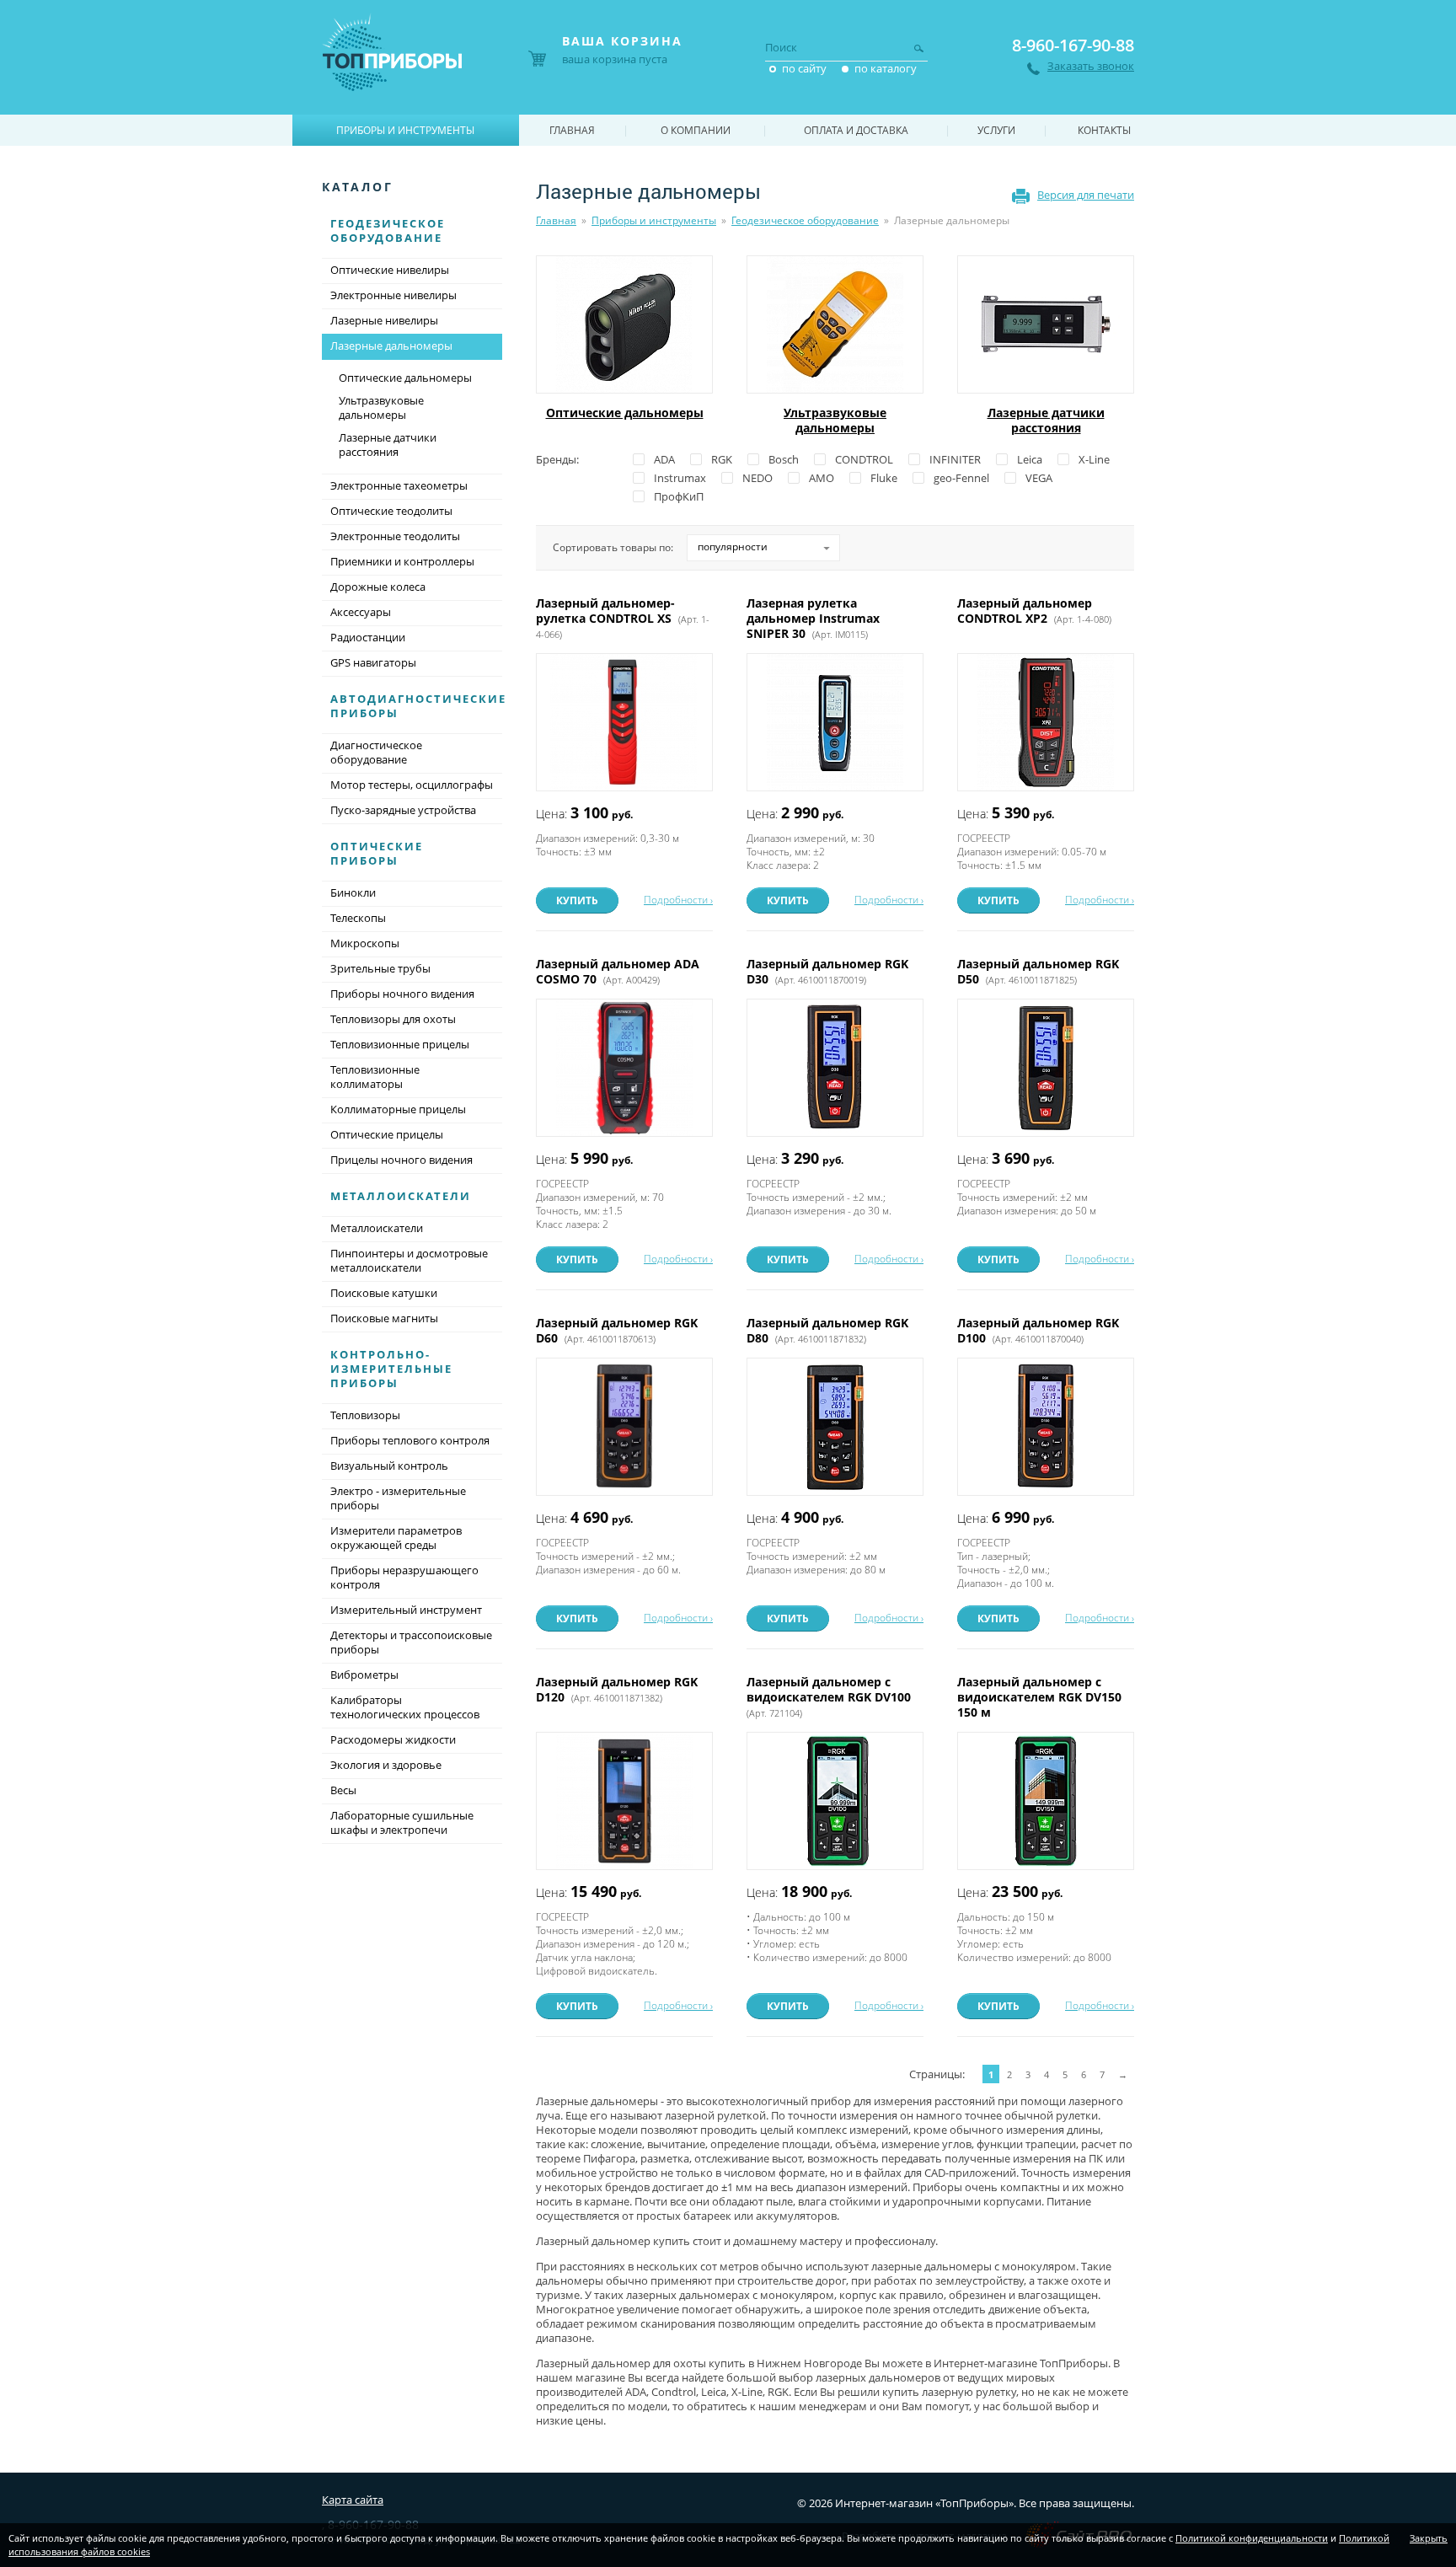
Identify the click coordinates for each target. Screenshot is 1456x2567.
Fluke (884, 478)
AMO (822, 478)
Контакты (1104, 130)
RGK (722, 459)
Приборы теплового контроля (410, 1440)
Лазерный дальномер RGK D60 (617, 1330)
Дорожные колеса (378, 587)
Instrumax (680, 478)
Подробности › (678, 900)
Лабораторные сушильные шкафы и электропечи (402, 1822)
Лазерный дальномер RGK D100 (1038, 1330)
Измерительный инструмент (406, 1610)
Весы (343, 1790)
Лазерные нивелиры (384, 320)
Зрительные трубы (380, 968)
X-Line (1094, 459)
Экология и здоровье (386, 1765)
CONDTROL (864, 459)
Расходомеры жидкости (393, 1739)
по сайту (804, 68)
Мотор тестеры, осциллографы (412, 785)
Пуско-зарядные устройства (403, 810)
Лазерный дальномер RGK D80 (827, 1330)
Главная (556, 220)
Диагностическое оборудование (376, 752)
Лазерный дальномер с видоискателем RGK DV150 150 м (1039, 1697)
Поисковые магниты (384, 1318)
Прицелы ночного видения (401, 1160)
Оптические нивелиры (390, 270)
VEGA (1039, 478)
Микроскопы (365, 943)
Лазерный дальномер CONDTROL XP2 (1034, 611)
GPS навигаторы (373, 662)
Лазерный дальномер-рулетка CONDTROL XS (623, 618)
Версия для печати (1086, 195)
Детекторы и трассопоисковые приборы (411, 1642)
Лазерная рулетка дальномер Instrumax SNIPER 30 (813, 618)
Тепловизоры (365, 1415)
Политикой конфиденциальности (1252, 2538)
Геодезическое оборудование (805, 220)
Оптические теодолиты (391, 511)
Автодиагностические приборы (418, 706)
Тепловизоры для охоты (393, 1019)
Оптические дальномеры (625, 413)
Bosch (784, 459)
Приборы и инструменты (654, 220)
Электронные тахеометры (399, 485)
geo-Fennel (961, 478)
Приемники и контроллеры (402, 561)
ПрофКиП (679, 496)
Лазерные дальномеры (391, 346)
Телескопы (358, 918)
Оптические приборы (377, 853)
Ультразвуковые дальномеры (835, 420)
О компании (696, 130)
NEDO (757, 478)
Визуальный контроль (389, 1466)
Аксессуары (361, 612)
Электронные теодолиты (395, 536)
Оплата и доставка (856, 130)
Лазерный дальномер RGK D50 (1038, 971)
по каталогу (886, 68)
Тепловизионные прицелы (400, 1044)
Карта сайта (353, 2500)
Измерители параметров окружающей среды (396, 1538)
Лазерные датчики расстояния (1046, 420)
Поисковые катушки (384, 1293)
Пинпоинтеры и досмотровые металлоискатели (409, 1260)
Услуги (996, 130)
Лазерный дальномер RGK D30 (827, 971)
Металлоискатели (401, 1196)
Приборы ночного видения (402, 994)
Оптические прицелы (387, 1134)
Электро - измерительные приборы (398, 1498)
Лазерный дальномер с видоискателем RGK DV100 (830, 1696)
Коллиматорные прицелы (398, 1109)
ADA (664, 459)
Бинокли (353, 892)
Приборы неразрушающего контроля (404, 1577)
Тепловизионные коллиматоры (375, 1077)
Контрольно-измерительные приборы (391, 1369)
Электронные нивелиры (393, 295)
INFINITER (955, 459)
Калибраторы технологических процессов (405, 1707)
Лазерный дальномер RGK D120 (617, 1689)
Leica (1030, 459)
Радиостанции (368, 637)
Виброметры (364, 1675)
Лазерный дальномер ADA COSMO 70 (618, 971)
